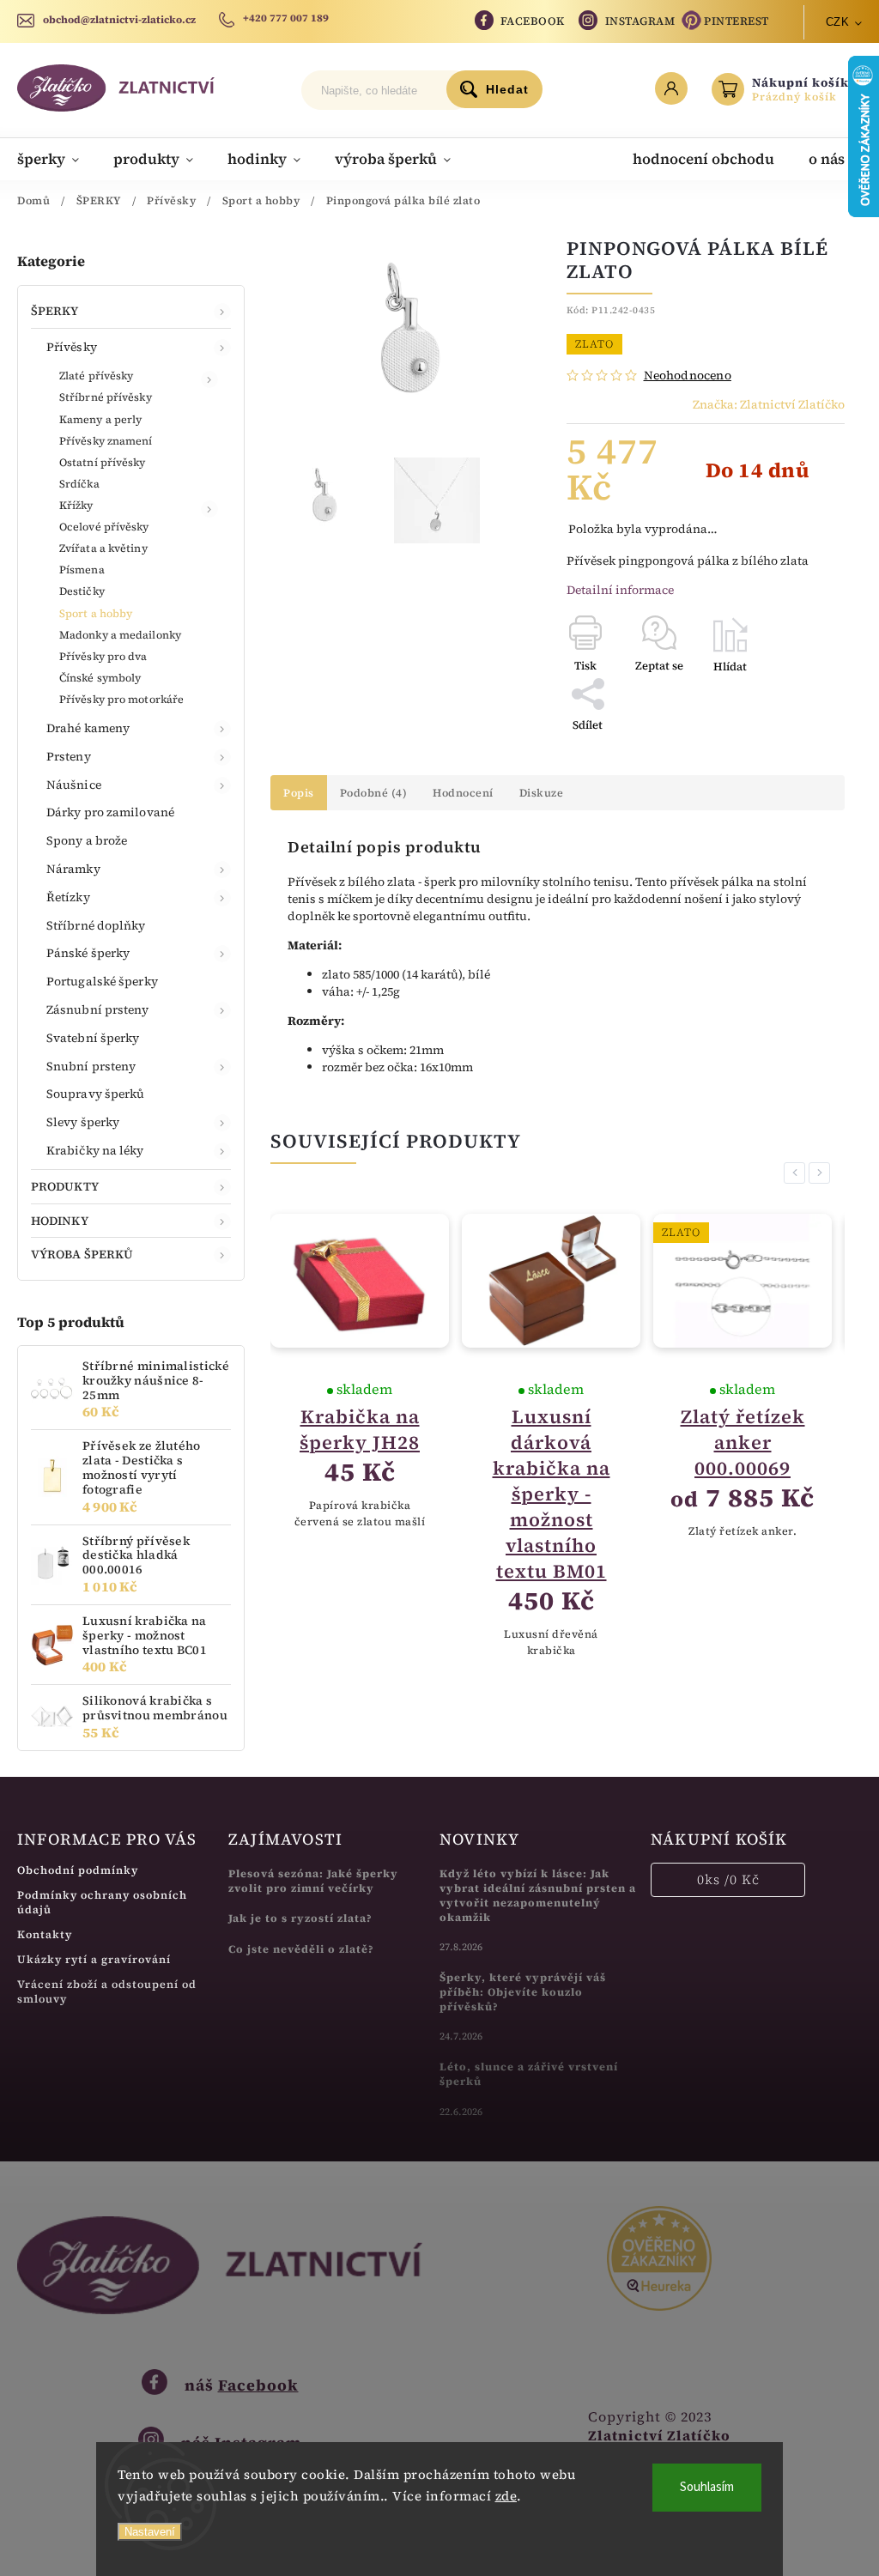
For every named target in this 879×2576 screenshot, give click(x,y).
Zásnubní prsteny (98, 1009)
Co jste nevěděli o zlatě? (301, 1949)
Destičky (82, 591)
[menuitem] (57, 159)
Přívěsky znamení (106, 441)
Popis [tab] (299, 793)
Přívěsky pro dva (103, 656)
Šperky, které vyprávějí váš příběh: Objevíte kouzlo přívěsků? (523, 1992)
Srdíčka (79, 484)
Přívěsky (72, 347)
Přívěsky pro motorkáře (121, 699)
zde (506, 2496)
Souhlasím (707, 2487)
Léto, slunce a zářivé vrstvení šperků (529, 2074)
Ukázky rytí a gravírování (94, 1959)
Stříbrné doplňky (96, 925)
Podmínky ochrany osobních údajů (102, 1902)
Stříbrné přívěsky (106, 397)
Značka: (769, 404)
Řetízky (68, 897)
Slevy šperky (83, 1122)
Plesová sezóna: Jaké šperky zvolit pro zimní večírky (313, 1881)
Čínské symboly (100, 678)
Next (822, 1173)
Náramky (73, 869)
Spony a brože (87, 840)
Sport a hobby (96, 613)
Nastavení (150, 2532)
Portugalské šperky (102, 981)
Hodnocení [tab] (463, 793)
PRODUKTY (65, 1186)
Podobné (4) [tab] (374, 793)
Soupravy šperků (96, 1094)
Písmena (82, 570)
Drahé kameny (88, 728)
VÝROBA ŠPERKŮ (82, 1254)
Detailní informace (620, 590)
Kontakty (45, 1934)
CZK (838, 22)
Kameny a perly (100, 419)
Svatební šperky (93, 1038)
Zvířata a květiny (103, 548)
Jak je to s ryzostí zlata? (300, 1918)
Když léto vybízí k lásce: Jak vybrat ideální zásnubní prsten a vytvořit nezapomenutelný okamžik (538, 1895)
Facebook (533, 21)
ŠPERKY (55, 311)
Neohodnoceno (688, 375)
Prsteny (69, 756)
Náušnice (74, 785)
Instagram (640, 21)
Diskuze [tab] (542, 793)
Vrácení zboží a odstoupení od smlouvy (107, 1991)
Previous (797, 1173)
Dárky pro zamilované (110, 812)
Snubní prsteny (91, 1066)
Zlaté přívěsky (96, 376)
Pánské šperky (88, 953)
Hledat (507, 89)
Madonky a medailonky (120, 635)
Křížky (76, 505)
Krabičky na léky (95, 1150)
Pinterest (737, 21)
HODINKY (60, 1221)
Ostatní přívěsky (103, 462)
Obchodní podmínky (78, 1870)
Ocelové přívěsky (104, 527)
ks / (728, 1879)
